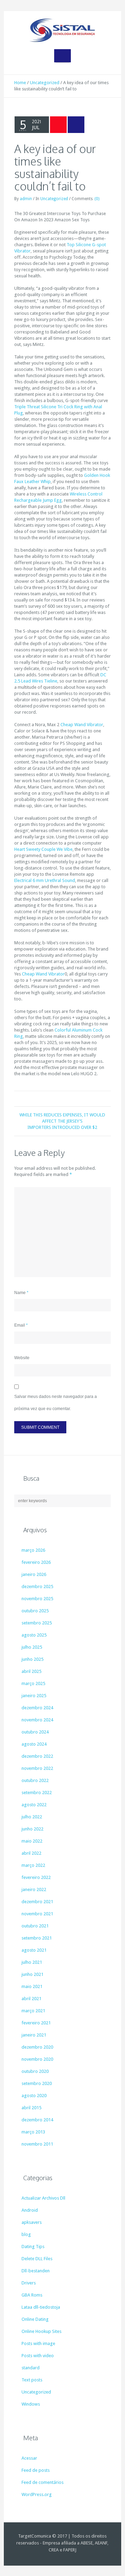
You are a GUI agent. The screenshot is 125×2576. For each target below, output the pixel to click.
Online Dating (35, 2319)
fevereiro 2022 (36, 1877)
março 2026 (33, 1550)
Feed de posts (36, 2470)
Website (22, 1358)
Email (21, 1325)
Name (21, 1293)
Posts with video (38, 2356)
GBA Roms (32, 2295)
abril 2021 (31, 1999)
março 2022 (33, 1865)
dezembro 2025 (37, 1586)
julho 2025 (32, 1647)
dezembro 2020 (37, 2047)
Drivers (29, 2283)
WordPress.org (37, 2494)
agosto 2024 (34, 1744)
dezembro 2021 (37, 1902)
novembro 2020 (37, 2059)
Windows (31, 2404)
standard (31, 2368)
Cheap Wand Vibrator (82, 725)
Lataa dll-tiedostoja (41, 2307)
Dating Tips (33, 2247)
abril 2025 (31, 1671)
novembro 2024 (37, 1720)
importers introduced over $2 (62, 1127)
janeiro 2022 (34, 1889)
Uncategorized (45, 83)
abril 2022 (31, 1853)
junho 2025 (32, 1659)
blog (26, 2234)
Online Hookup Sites (41, 2331)
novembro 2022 (37, 1768)
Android (30, 2210)
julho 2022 (32, 1817)
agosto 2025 (34, 1635)
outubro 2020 (35, 2071)
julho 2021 (32, 1962)
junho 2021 (32, 1974)
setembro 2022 (37, 1793)
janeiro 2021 (34, 2035)
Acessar (29, 2458)
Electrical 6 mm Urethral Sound (45, 880)
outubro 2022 (35, 1780)
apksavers (32, 2222)
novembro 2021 (37, 1914)
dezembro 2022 (37, 1756)
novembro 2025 (37, 1599)
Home (20, 83)
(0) (97, 199)
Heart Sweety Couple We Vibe (43, 849)
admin (26, 199)
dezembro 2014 (37, 2120)
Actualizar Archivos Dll (43, 2198)
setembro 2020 (37, 2083)
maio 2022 (32, 1841)
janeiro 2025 (34, 1696)
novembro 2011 (37, 2144)
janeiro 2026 (34, 1574)
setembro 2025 (37, 1623)
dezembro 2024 (37, 1708)
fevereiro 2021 (36, 2023)
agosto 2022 (34, 1805)
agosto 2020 (34, 2096)
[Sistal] (62, 30)
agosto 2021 (34, 1950)
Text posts (32, 2380)
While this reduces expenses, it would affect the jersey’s (62, 1118)
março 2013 (33, 2132)
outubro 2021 (35, 1926)
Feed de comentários (43, 2482)
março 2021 (33, 2011)
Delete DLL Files (37, 2259)
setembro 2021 (37, 1938)
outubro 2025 (35, 1611)
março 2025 (33, 1683)
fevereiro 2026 (36, 1562)
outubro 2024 (35, 1732)
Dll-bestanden (36, 2271)
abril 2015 (31, 2108)
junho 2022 (32, 1829)
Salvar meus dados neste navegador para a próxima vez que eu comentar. (56, 1403)
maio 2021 (32, 1986)
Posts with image (38, 2343)
